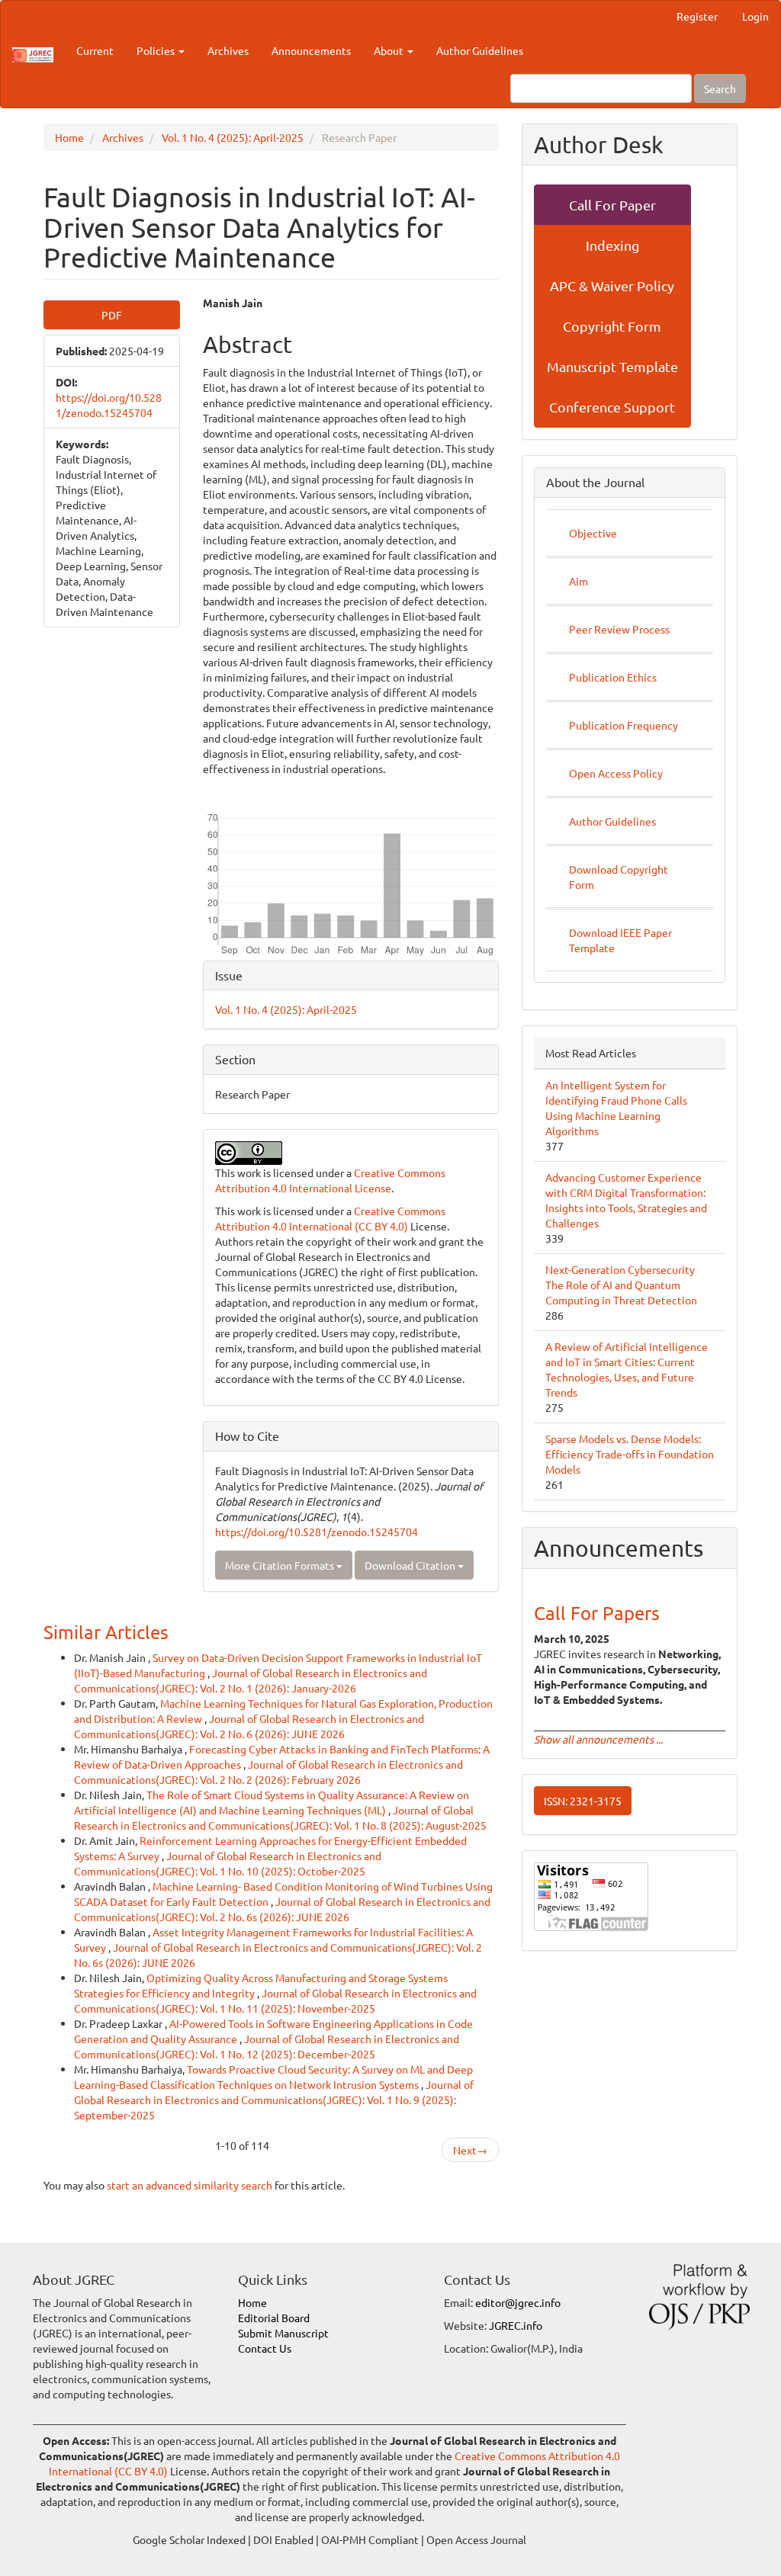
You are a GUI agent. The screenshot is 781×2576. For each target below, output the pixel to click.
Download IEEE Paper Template (620, 940)
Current (95, 50)
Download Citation (411, 1565)
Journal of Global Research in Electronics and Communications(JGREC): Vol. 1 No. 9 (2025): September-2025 (274, 2100)
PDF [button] (112, 315)
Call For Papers (597, 1613)
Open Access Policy (616, 773)
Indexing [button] (612, 245)
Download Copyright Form (619, 877)
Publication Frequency (624, 725)
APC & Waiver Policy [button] (612, 286)
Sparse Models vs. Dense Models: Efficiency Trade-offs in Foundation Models (630, 1454)
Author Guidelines (480, 50)
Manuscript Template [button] (612, 366)
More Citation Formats (281, 1565)
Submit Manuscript (283, 2333)
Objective (593, 533)
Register (697, 16)
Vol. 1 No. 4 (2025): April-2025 (233, 137)
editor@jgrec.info (518, 2302)
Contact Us (265, 2348)
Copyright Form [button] (612, 326)
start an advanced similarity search (190, 2185)
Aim (579, 581)
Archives (228, 50)
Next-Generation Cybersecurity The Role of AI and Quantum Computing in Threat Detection (621, 1285)
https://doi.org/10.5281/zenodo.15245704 (317, 1532)
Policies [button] (157, 50)
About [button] (390, 50)
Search (720, 88)
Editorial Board (274, 2318)
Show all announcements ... (598, 1739)
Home (69, 137)
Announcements (311, 50)
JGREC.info (516, 2325)
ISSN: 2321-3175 (583, 1801)
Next (470, 2150)
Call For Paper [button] (612, 205)
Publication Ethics (613, 677)
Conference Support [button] (612, 407)
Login (755, 16)
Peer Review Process (619, 629)
